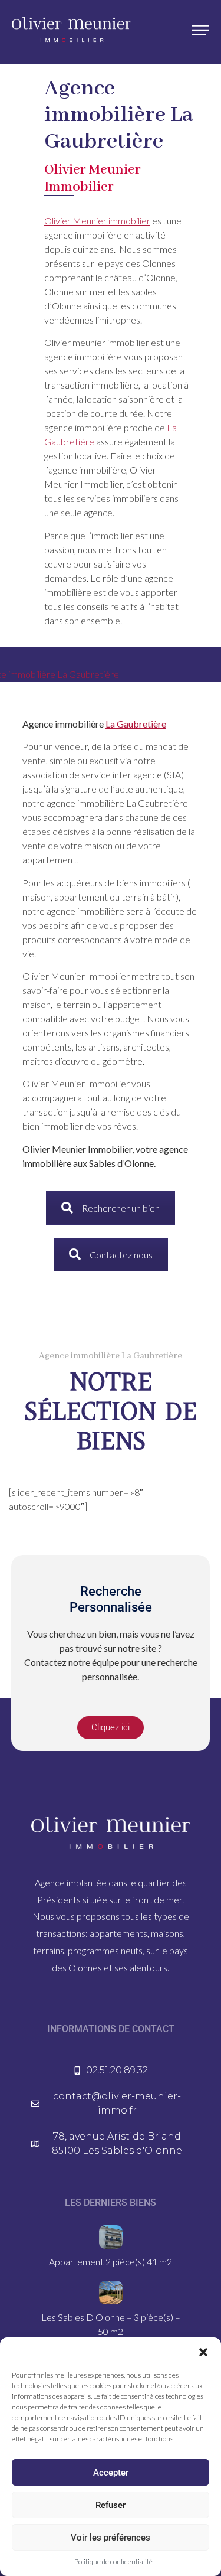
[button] (203, 2352)
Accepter (111, 2473)
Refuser (111, 2505)
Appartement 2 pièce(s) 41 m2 (111, 2262)
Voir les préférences (111, 2538)
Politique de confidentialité (113, 2562)
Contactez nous (121, 1255)
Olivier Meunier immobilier (97, 221)
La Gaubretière (136, 724)
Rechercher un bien (121, 1208)
